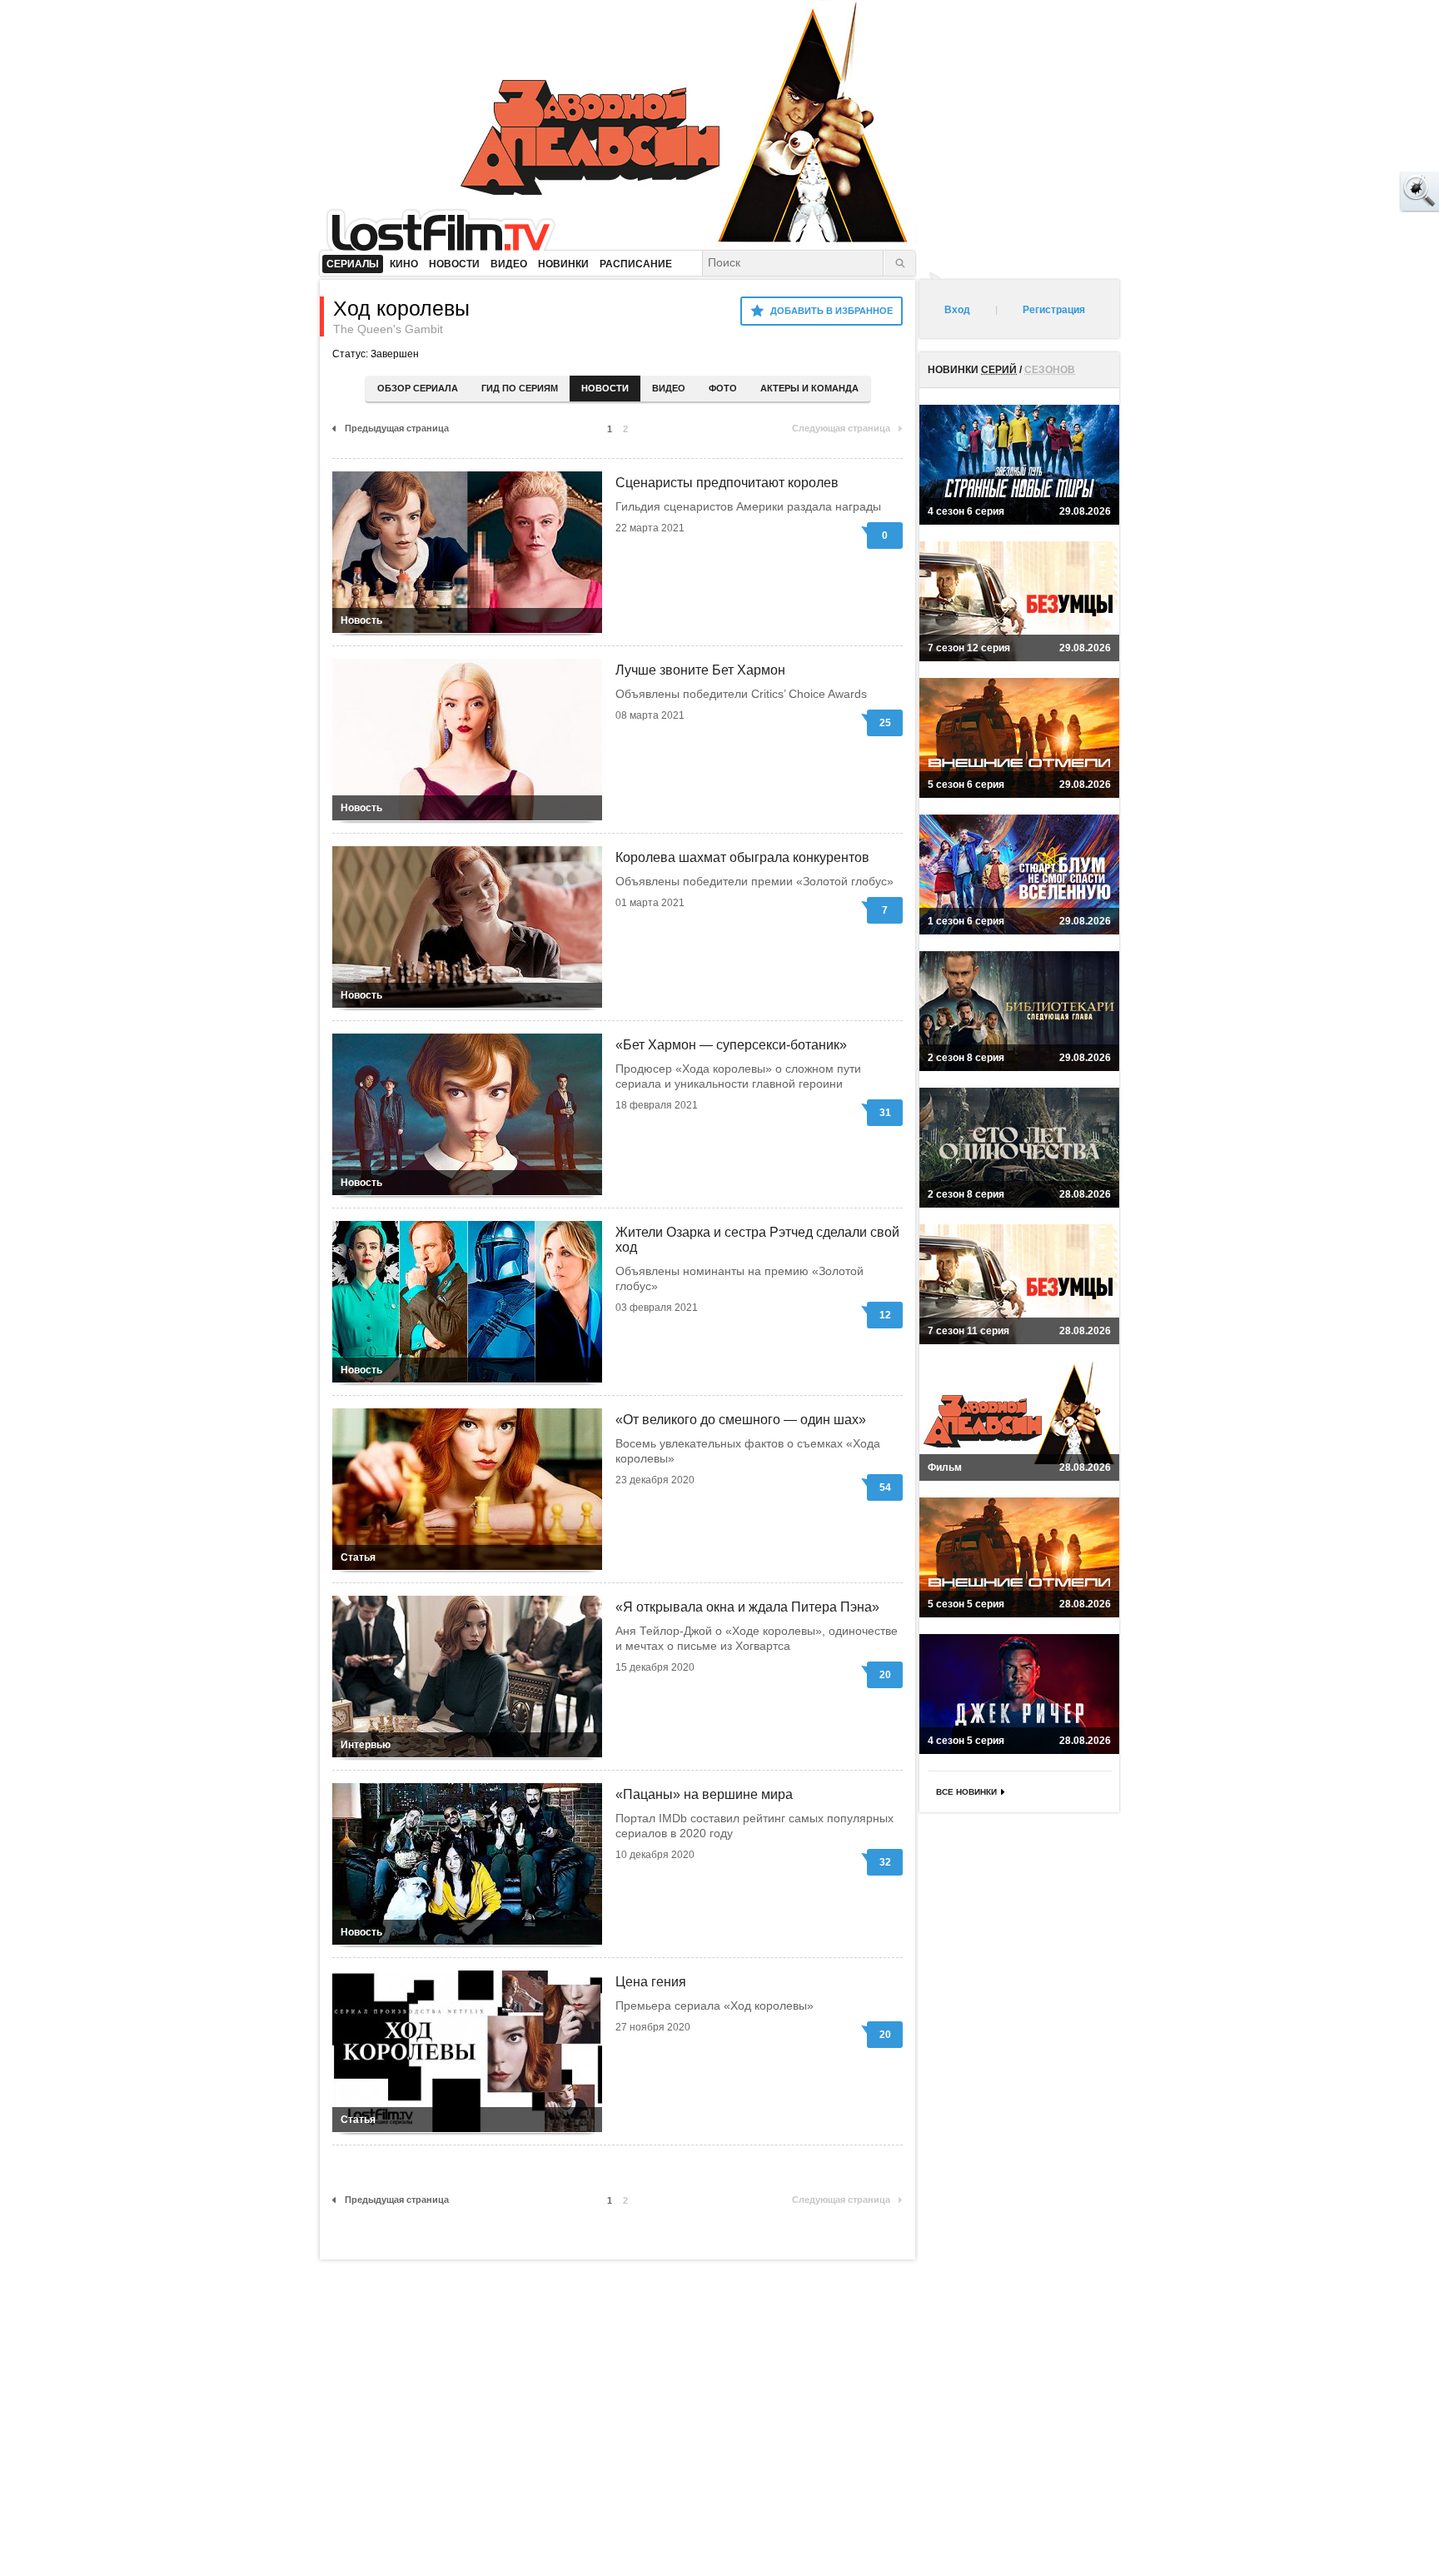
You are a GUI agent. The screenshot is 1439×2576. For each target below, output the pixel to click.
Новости (605, 388)
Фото (723, 388)
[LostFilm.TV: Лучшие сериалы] (448, 229)
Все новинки (966, 1792)
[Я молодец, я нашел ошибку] (1356, 192)
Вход (957, 310)
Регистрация (1054, 310)
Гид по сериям (520, 388)
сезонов (1050, 370)
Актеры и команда (809, 388)
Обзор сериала (418, 388)
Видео (669, 388)
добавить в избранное (832, 311)
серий (999, 370)
